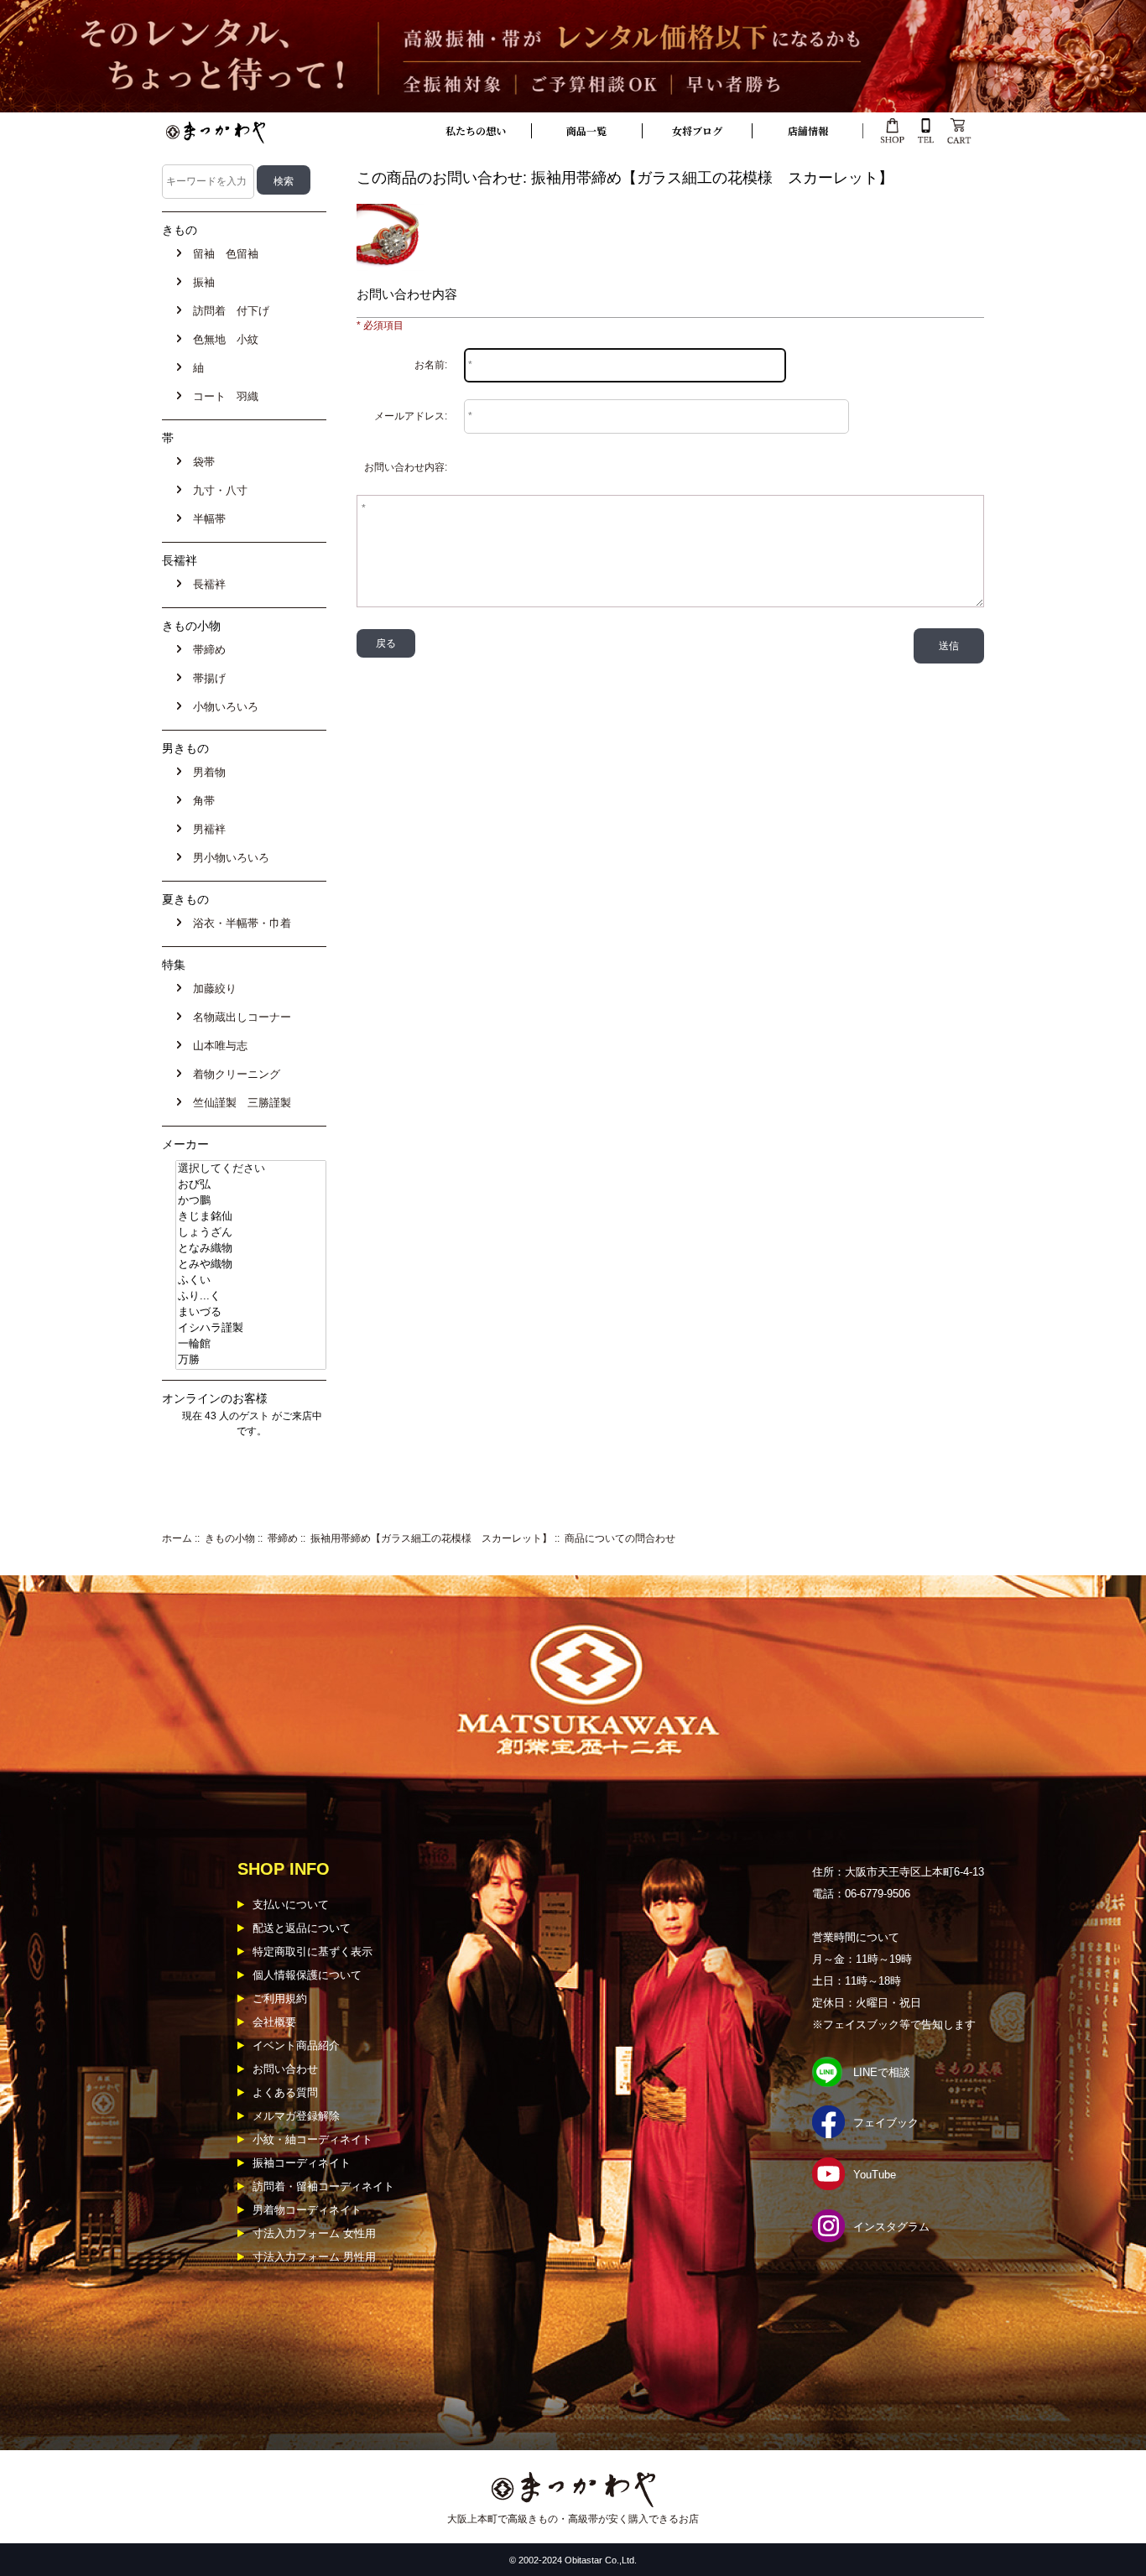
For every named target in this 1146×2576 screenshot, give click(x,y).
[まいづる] (251, 1312)
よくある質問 (285, 2092)
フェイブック (886, 2123)
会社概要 (274, 2022)
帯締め (283, 1538)
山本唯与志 (217, 1046)
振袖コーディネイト (302, 2163)
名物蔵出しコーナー (239, 1017)
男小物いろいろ (228, 858)
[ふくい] (251, 1280)
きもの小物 (230, 1538)
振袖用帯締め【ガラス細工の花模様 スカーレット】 (431, 1538)
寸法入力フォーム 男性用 (314, 2257)
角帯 (201, 801)
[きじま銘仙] (251, 1217)
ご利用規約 (280, 1998)
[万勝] (251, 1360)
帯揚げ (206, 678)
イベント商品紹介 (296, 2045)
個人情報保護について (307, 1975)
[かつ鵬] (251, 1201)
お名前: (431, 365)
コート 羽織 (222, 396)
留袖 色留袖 (222, 254)
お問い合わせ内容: (406, 467)
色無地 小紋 (222, 339)
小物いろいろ (222, 707)
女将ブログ (697, 130)
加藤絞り (211, 989)
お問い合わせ (285, 2069)
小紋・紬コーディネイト (313, 2139)
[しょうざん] (251, 1233)
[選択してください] (251, 1169)
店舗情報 (808, 130)
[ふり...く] (251, 1296)
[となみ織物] (251, 1249)
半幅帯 (206, 519)
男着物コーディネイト (307, 2210)
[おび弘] (251, 1185)
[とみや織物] (251, 1265)
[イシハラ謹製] (251, 1328)
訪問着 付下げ (228, 311)
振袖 (201, 282)
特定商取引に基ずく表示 (313, 1952)
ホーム (177, 1538)
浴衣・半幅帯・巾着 (239, 923)
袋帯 (201, 462)
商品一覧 (586, 130)
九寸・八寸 (217, 490)
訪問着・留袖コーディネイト (323, 2186)
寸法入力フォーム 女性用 (314, 2233)
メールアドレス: (411, 416)
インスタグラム (891, 2227)
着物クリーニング (233, 1074)
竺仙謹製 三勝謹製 (239, 1103)
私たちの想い (476, 130)
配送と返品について (302, 1928)
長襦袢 (206, 584)
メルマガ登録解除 (296, 2116)
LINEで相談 (882, 2072)
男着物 (206, 772)
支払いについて (291, 1905)
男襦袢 (206, 829)
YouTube (875, 2175)
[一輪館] (251, 1344)
